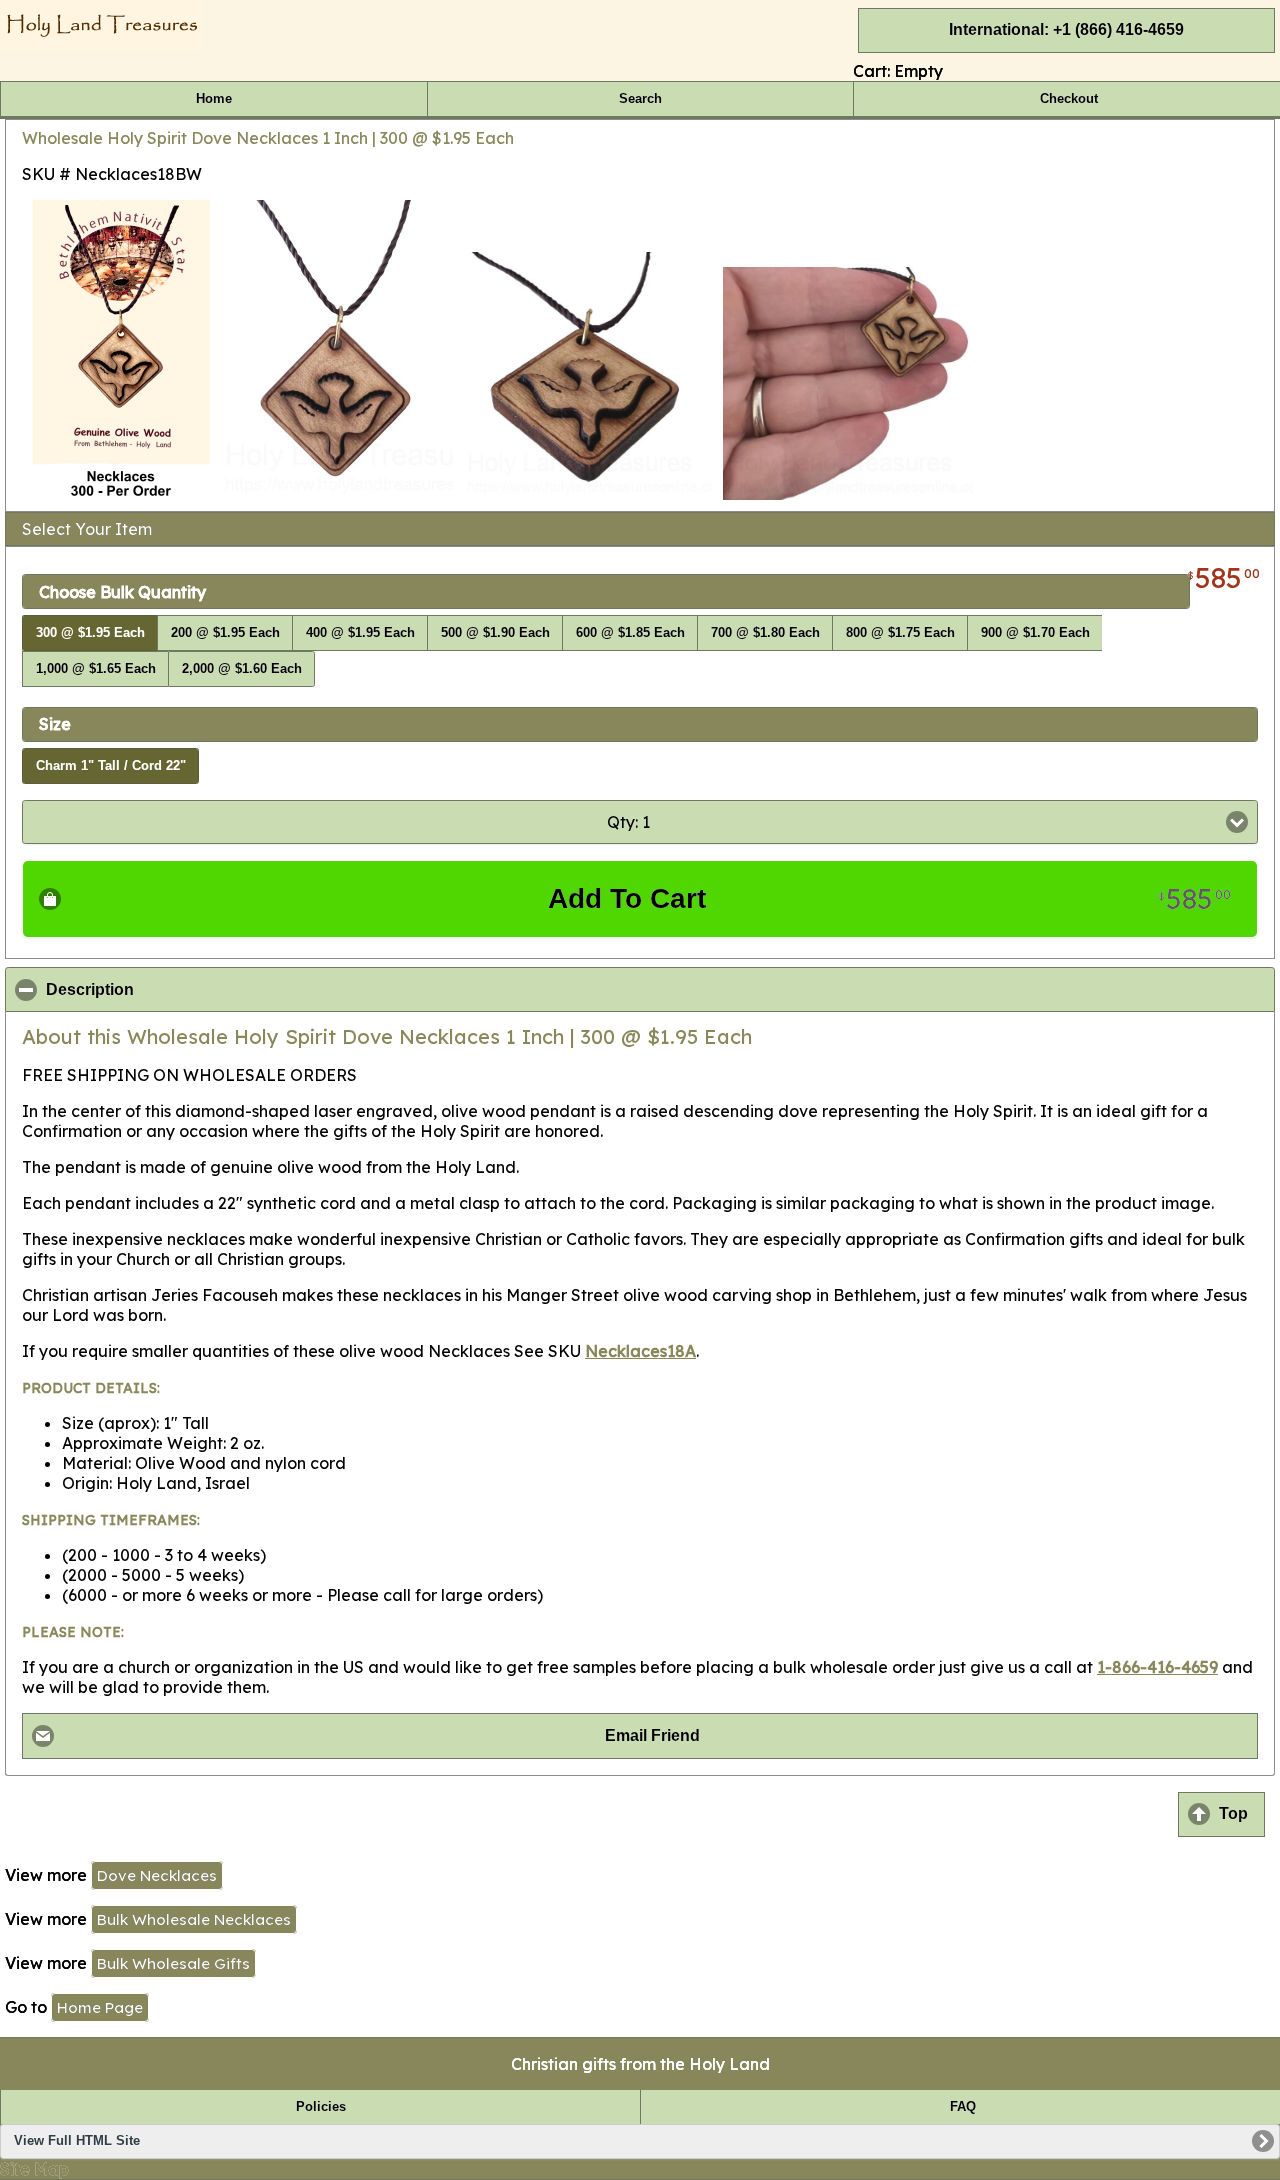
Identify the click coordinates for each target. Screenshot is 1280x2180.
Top (1233, 1813)
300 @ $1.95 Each (90, 633)
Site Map (34, 2169)
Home (214, 99)
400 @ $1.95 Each (360, 633)
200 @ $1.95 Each (225, 633)
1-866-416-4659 (1157, 1667)
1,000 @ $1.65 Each (96, 669)
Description (187, 990)
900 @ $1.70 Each (1035, 633)
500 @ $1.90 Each (495, 633)
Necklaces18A (640, 1351)
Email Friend (652, 1735)
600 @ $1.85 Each (630, 633)
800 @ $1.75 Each (900, 633)
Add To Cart (889, 898)
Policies (321, 2107)
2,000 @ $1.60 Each (242, 669)
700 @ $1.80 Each (765, 633)
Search (640, 99)
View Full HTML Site (77, 2141)
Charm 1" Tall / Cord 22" (111, 766)
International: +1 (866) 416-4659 (1066, 29)
